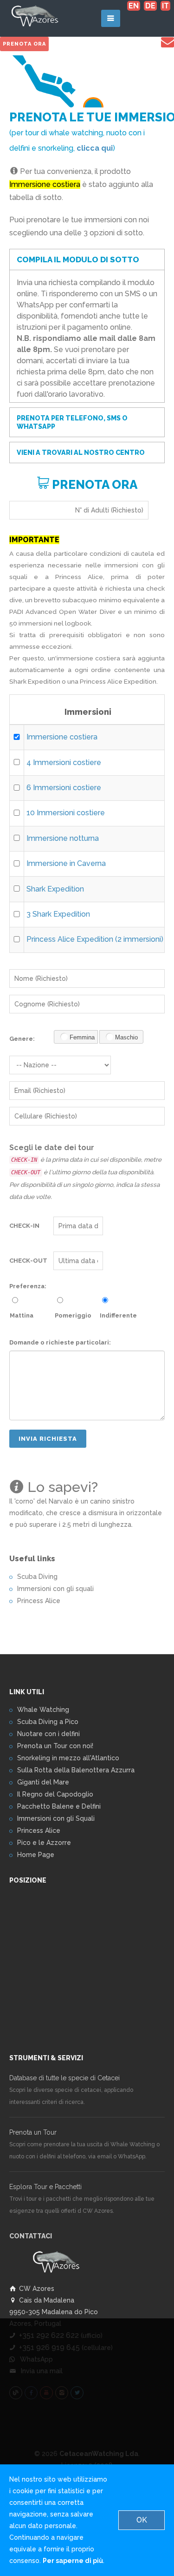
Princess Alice (39, 1601)
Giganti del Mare (43, 1782)
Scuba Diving (37, 1577)
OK (142, 2520)
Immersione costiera (62, 737)
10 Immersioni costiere (66, 813)
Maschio (126, 1037)
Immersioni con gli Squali (56, 1818)
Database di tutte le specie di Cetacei (64, 2078)
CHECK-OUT (28, 1261)
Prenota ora (24, 44)
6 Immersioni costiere (64, 788)
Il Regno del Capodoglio (55, 1794)
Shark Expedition (55, 889)
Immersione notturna (63, 838)
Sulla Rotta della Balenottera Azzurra (76, 1770)
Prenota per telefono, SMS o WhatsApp (72, 422)
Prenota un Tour (33, 2132)
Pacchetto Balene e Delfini (59, 1806)
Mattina (22, 1315)
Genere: (22, 1039)
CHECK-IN (24, 1226)
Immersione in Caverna (66, 863)
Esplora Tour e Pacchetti (45, 2187)
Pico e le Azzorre (44, 1843)
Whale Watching (43, 1710)
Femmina (82, 1037)
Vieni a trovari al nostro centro (81, 453)
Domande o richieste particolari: (60, 1342)
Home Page (36, 1855)
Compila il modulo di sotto (78, 260)
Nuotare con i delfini (48, 1734)
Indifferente (118, 1315)
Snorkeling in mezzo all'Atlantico (68, 1758)
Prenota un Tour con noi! (55, 1746)
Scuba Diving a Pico (48, 1722)
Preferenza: (28, 1286)
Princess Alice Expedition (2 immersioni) (95, 939)
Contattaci (31, 2236)
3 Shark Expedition (58, 914)
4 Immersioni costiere (64, 762)
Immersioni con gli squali (55, 1589)
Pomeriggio (73, 1315)
